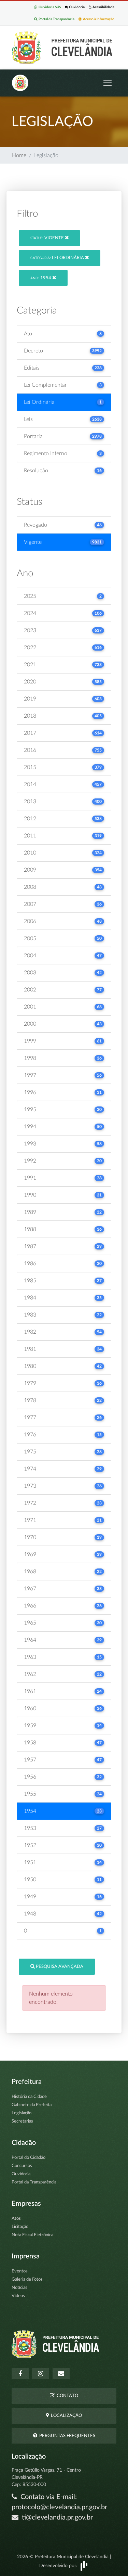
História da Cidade (29, 2097)
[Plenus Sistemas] (84, 2566)
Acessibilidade (103, 7)
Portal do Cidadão (29, 2158)
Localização (65, 2416)
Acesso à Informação (98, 19)
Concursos (22, 2166)
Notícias (19, 2288)
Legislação (22, 2113)
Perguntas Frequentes (66, 2436)
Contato (66, 2396)
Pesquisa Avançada (59, 1967)
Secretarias (22, 2121)
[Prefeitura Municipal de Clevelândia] (64, 47)
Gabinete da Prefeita (32, 2105)
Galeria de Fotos (27, 2279)
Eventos (20, 2271)
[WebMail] (61, 2374)
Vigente (48, 238)
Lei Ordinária (58, 258)
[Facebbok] (20, 2374)
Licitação (20, 2227)
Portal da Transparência (56, 19)
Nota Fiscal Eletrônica (32, 2235)
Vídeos (18, 2296)
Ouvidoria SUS (49, 7)
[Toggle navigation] (108, 83)
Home (19, 155)
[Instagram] (41, 2374)
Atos (16, 2219)
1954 (41, 278)
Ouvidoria (76, 7)
